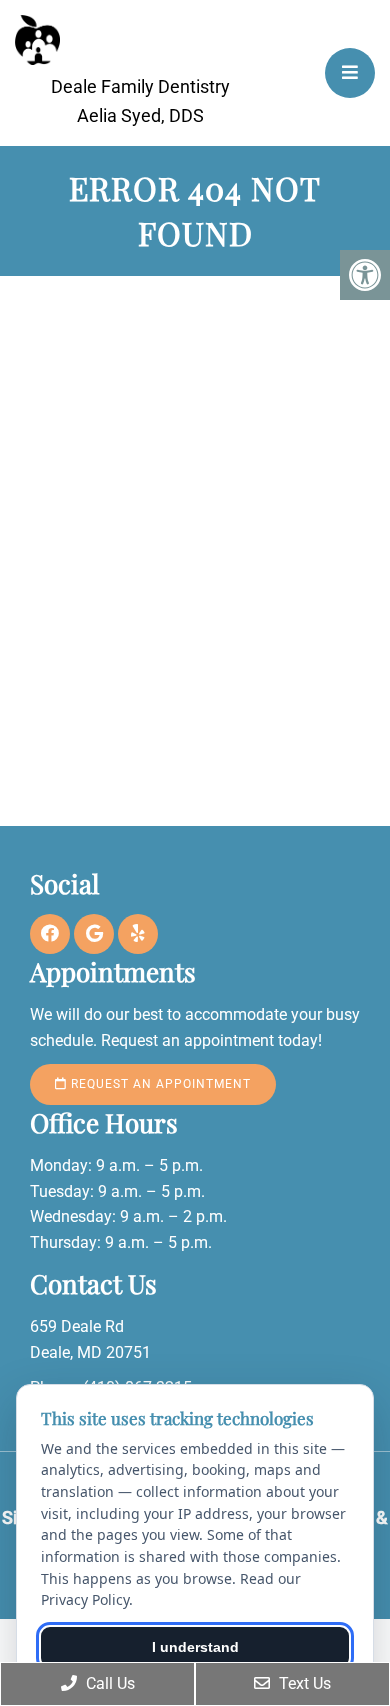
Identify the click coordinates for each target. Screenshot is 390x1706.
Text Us (303, 1683)
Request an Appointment (159, 1084)
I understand (195, 1647)
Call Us (108, 1683)
